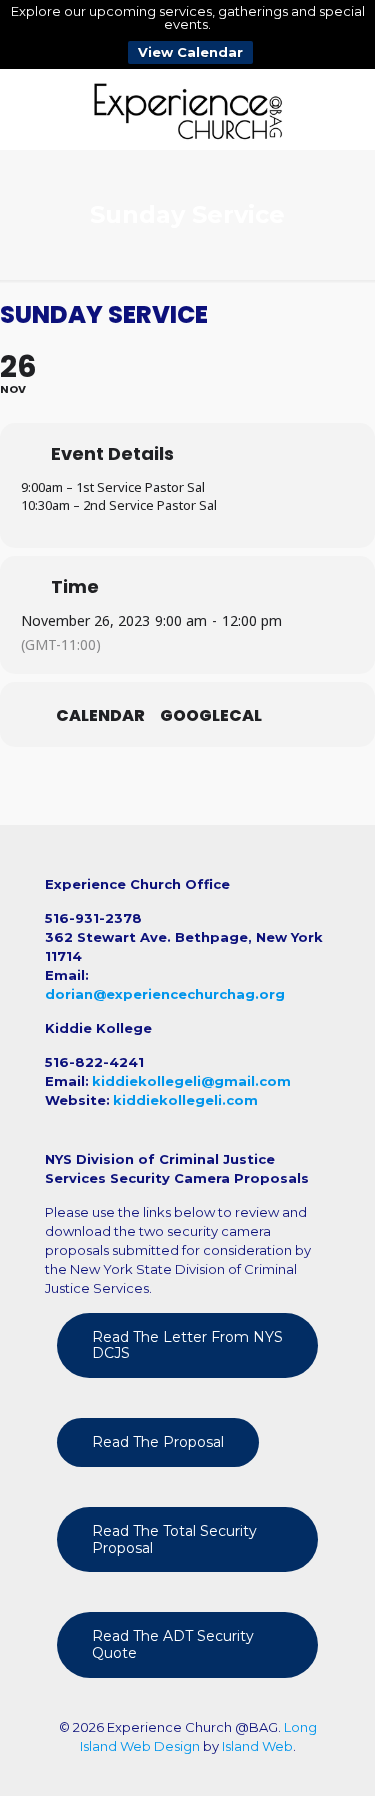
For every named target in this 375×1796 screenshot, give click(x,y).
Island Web (257, 1746)
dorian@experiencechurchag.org (165, 994)
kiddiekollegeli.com (185, 1100)
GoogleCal (211, 716)
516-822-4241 (94, 1062)
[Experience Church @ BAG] (187, 109)
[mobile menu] (348, 109)
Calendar (100, 716)
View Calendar (190, 52)
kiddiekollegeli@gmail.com (191, 1081)
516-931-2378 (93, 918)
